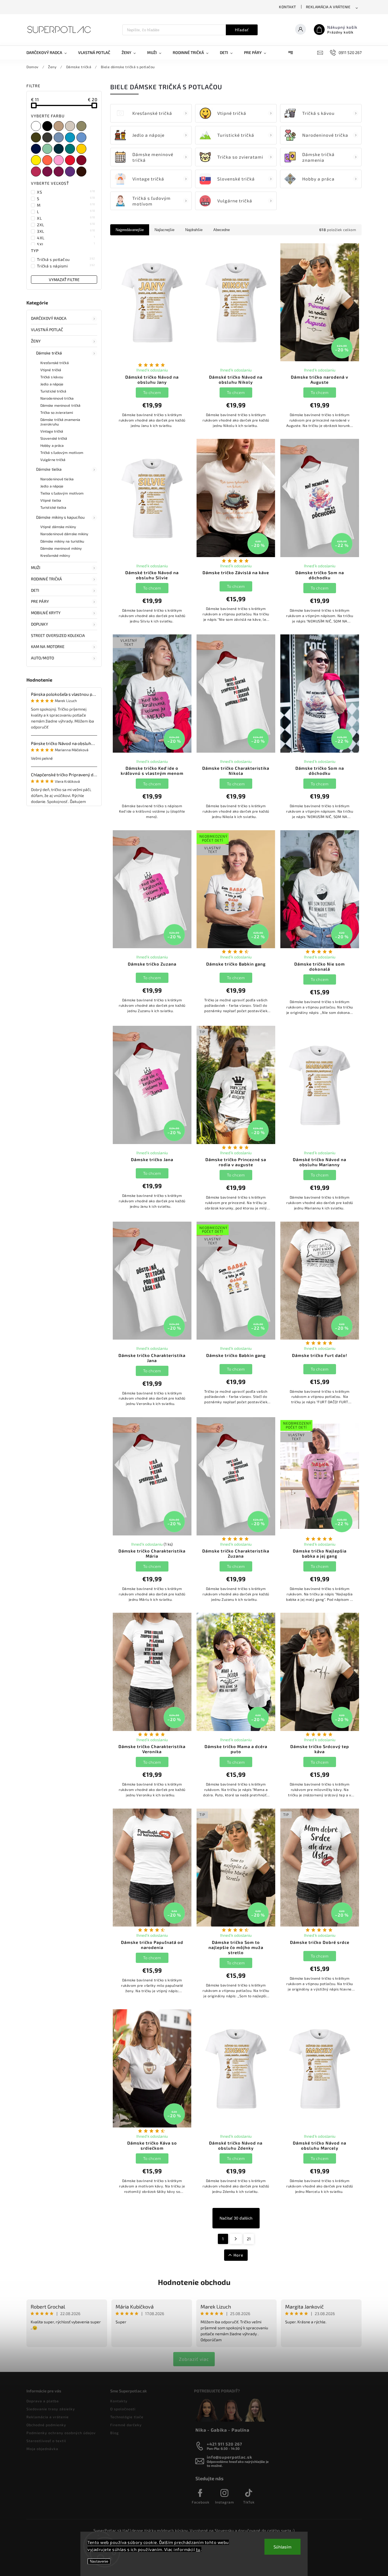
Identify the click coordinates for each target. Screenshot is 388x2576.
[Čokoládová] (82, 172)
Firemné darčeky (126, 2425)
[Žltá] (82, 149)
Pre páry (40, 601)
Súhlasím (282, 2547)
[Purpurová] (37, 172)
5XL (66, 244)
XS (66, 192)
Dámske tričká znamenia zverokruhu (60, 422)
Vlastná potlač (47, 330)
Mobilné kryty (46, 613)
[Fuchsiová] (48, 172)
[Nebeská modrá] (59, 137)
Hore (238, 2255)
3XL (66, 231)
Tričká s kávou (52, 377)
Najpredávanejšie (130, 230)
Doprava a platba (43, 2401)
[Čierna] (48, 126)
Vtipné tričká (51, 370)
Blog (114, 2433)
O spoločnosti (123, 2409)
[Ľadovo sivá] (71, 126)
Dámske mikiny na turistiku (62, 541)
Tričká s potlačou (66, 259)
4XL (66, 238)
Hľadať (242, 30)
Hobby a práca (52, 445)
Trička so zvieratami (57, 412)
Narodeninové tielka (57, 479)
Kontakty (119, 2401)
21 (249, 2239)
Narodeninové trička (57, 398)
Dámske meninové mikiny (61, 548)
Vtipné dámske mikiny (58, 527)
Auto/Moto (42, 658)
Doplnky (39, 624)
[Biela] (37, 126)
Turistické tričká (53, 391)
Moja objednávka (42, 2449)
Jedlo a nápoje (52, 384)
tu (198, 2549)
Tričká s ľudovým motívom (62, 452)
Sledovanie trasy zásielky (51, 2409)
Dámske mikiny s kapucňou (60, 517)
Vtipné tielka (51, 500)
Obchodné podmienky (46, 2425)
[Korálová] (48, 160)
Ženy (36, 341)
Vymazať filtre (64, 280)
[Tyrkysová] (71, 137)
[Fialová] (71, 172)
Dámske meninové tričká (60, 405)
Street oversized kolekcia (58, 635)
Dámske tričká (49, 353)
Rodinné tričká (46, 579)
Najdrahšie (194, 230)
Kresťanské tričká (55, 363)
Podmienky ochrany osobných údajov (61, 2433)
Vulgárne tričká (53, 460)
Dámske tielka (49, 469)
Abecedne (222, 230)
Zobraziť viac (194, 2359)
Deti (35, 590)
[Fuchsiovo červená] (59, 172)
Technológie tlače (127, 2417)
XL (66, 218)
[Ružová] (59, 160)
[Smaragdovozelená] (71, 149)
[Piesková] (59, 126)
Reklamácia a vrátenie (328, 7)
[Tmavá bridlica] (48, 137)
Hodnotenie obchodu (194, 2282)
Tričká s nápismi (66, 266)
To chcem (152, 392)
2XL (66, 225)
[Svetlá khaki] (82, 126)
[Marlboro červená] (82, 160)
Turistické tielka (53, 507)
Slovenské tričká (54, 438)
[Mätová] (48, 149)
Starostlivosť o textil (46, 2441)
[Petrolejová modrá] (59, 149)
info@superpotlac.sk (230, 2457)
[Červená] (71, 160)
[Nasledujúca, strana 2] (236, 2239)
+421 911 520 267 (225, 2444)
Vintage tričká (52, 431)
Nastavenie (99, 2561)
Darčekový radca (49, 318)
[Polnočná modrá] (37, 149)
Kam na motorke (48, 646)
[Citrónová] (37, 160)
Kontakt (288, 7)
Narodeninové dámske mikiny (64, 534)
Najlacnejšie (164, 230)
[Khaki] (37, 137)
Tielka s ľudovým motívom (62, 493)
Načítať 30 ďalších (236, 2218)
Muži (36, 567)
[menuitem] (49, 53)
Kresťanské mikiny (55, 555)
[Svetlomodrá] (82, 137)
